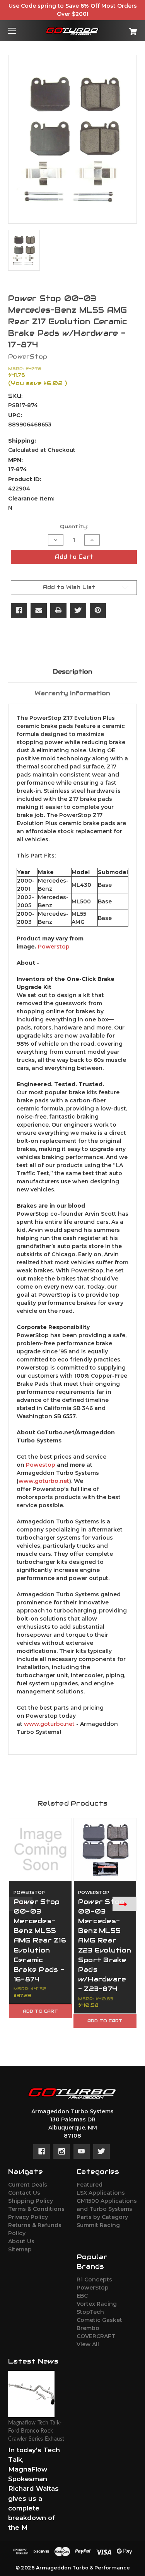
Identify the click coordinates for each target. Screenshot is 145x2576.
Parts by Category (102, 2217)
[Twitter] (78, 610)
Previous (20, 1904)
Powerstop (54, 947)
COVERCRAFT (96, 2336)
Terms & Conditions (36, 2209)
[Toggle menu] (19, 31)
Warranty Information (72, 693)
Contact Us (24, 2193)
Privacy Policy (28, 2217)
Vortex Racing (97, 2304)
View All (88, 2344)
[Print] (58, 610)
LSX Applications (101, 2193)
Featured (90, 2185)
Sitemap (20, 2249)
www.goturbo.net (44, 1481)
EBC (82, 2296)
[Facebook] (19, 610)
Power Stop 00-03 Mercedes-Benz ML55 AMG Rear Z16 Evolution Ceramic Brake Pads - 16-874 (40, 1941)
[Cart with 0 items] (124, 29)
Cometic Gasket (99, 2320)
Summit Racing (98, 2225)
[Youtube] (81, 2151)
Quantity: (74, 526)
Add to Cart (40, 2011)
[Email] (39, 610)
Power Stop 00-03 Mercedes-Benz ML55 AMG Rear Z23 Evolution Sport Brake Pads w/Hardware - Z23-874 (105, 1945)
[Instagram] (62, 2151)
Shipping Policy (31, 2201)
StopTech (90, 2312)
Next (125, 1904)
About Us (21, 2241)
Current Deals (28, 2185)
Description (73, 671)
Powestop (41, 1465)
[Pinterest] (98, 610)
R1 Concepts (94, 2279)
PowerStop (93, 2288)
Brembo (88, 2328)
